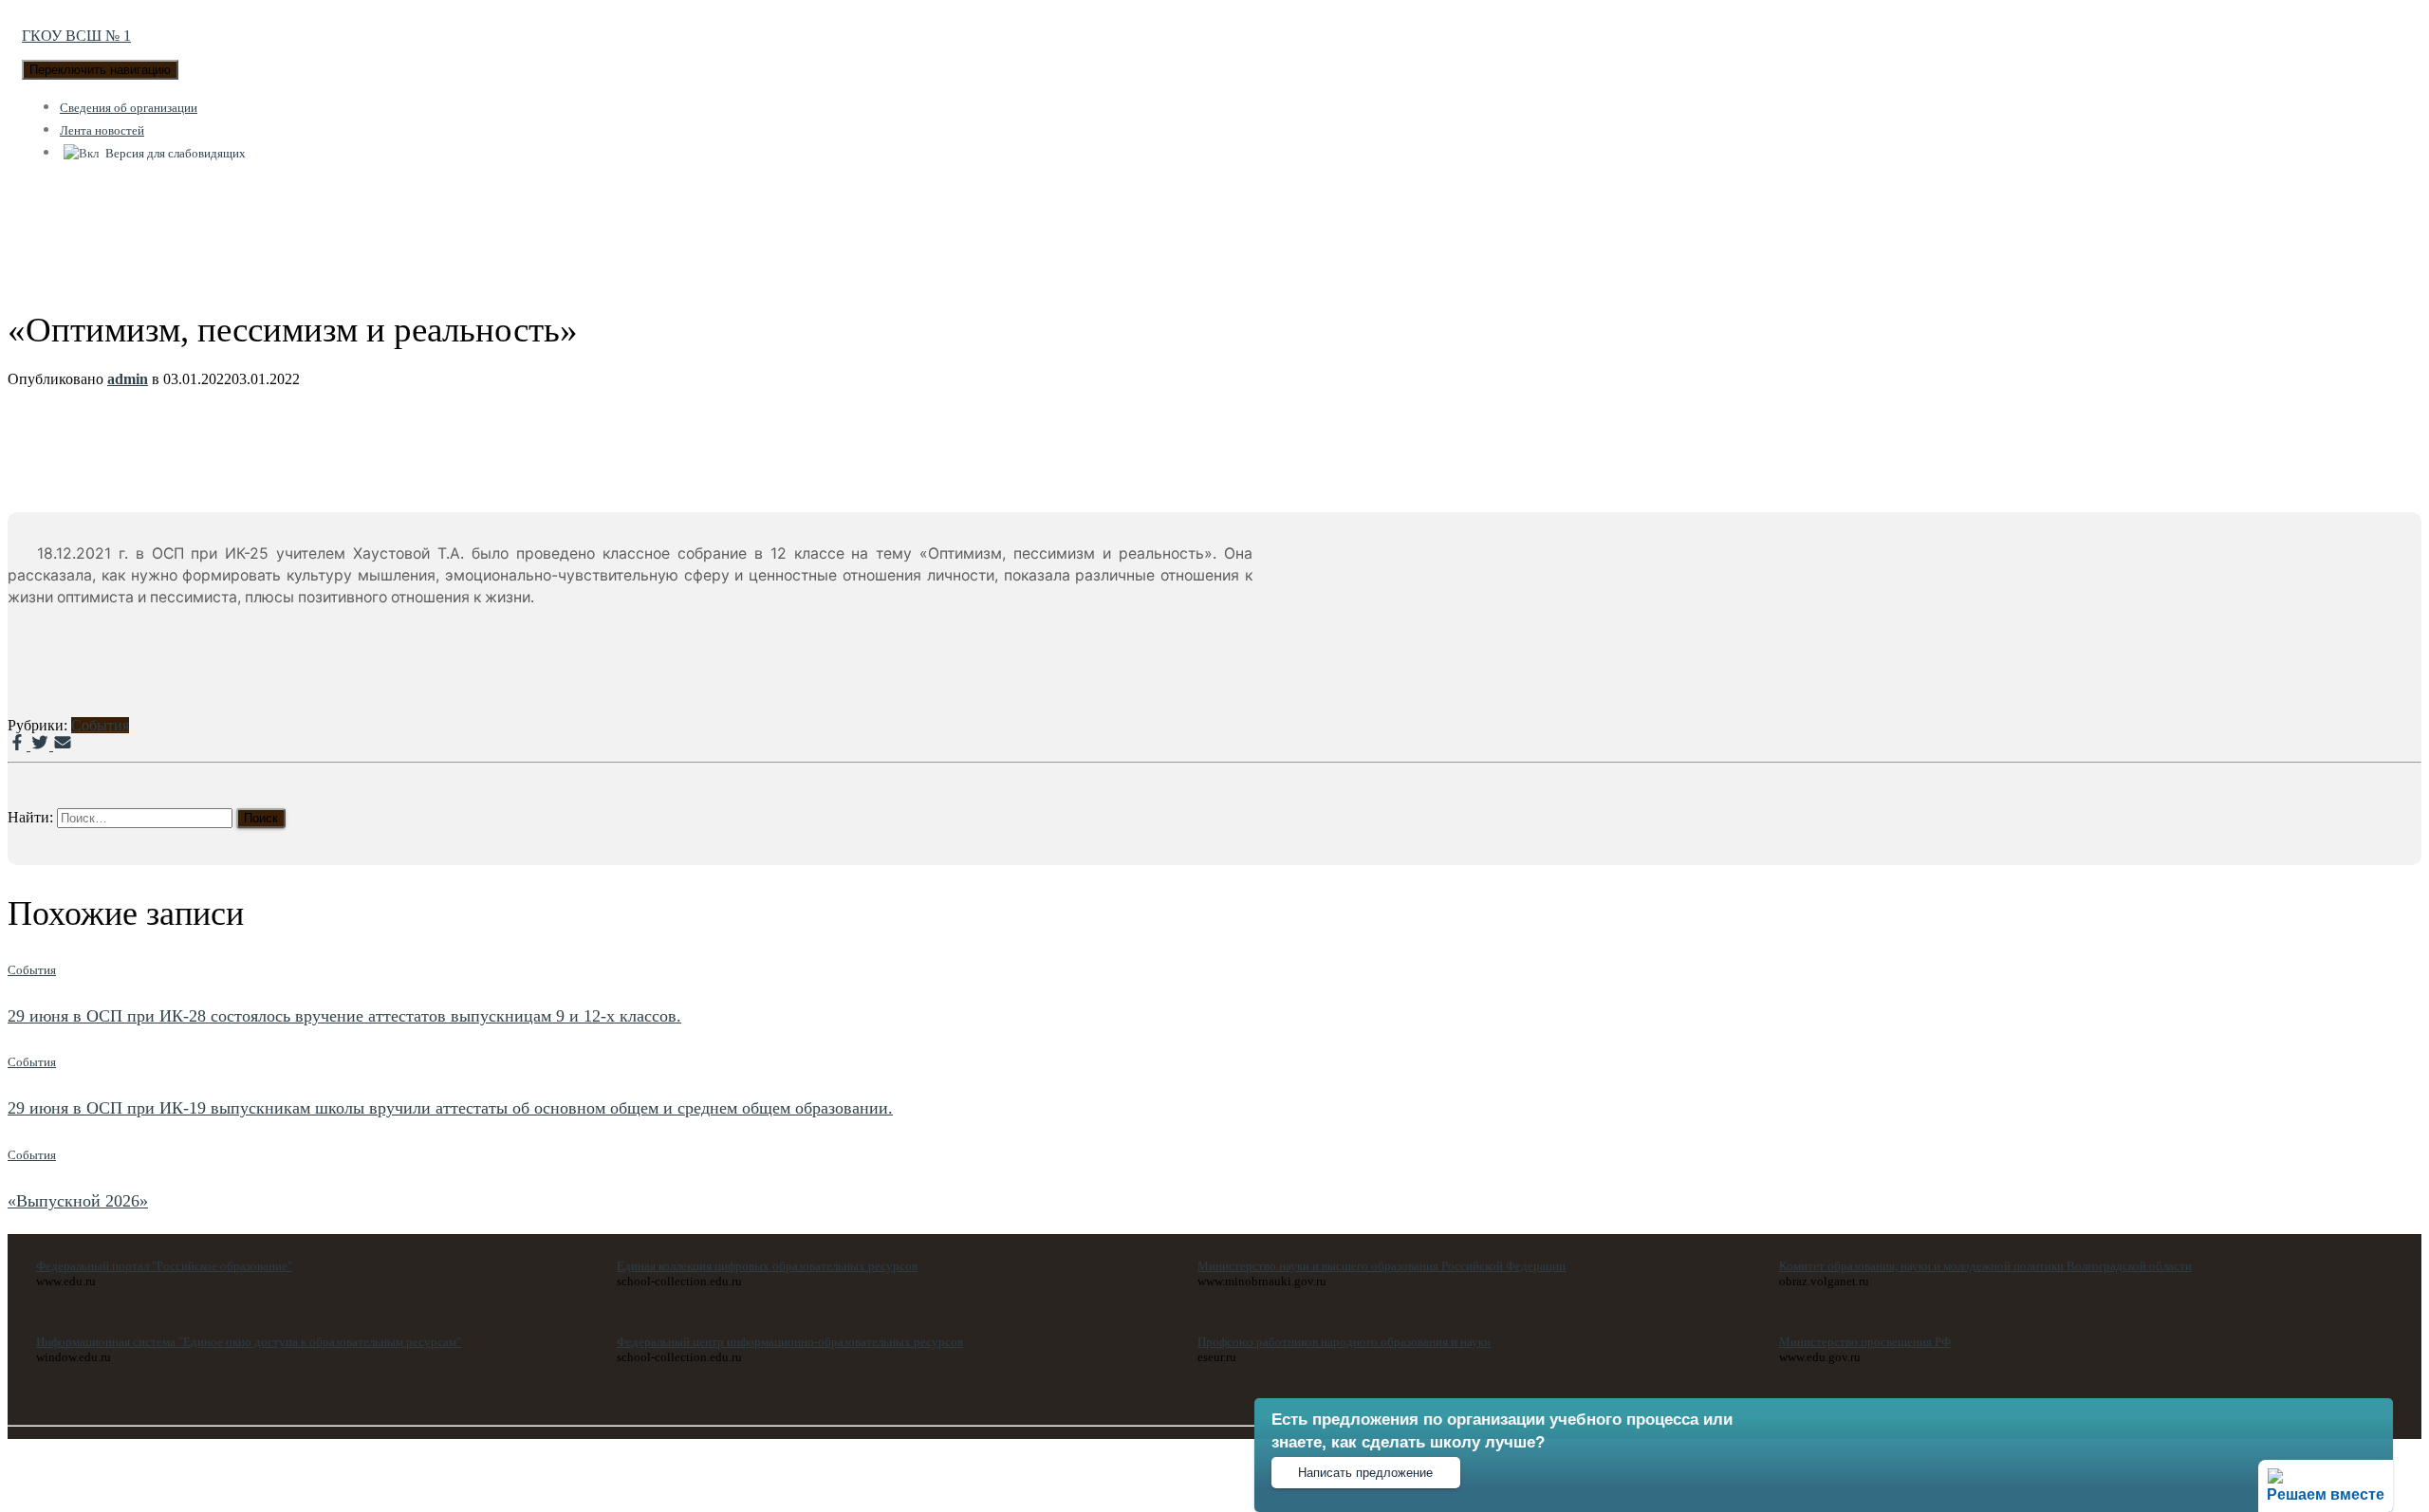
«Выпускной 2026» (78, 1201)
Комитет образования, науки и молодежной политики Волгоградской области (1985, 1266)
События (100, 725)
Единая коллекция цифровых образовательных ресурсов (767, 1266)
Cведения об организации (129, 108)
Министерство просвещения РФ (1865, 1342)
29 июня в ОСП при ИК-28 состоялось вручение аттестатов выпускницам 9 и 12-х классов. (344, 1016)
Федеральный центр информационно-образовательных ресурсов (790, 1342)
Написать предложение (1365, 1473)
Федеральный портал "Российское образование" (164, 1266)
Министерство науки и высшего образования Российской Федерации (1381, 1266)
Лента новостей (102, 130)
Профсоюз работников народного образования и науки (1344, 1342)
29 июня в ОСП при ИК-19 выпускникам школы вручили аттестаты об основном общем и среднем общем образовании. (450, 1108)
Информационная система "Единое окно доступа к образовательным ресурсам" (249, 1342)
